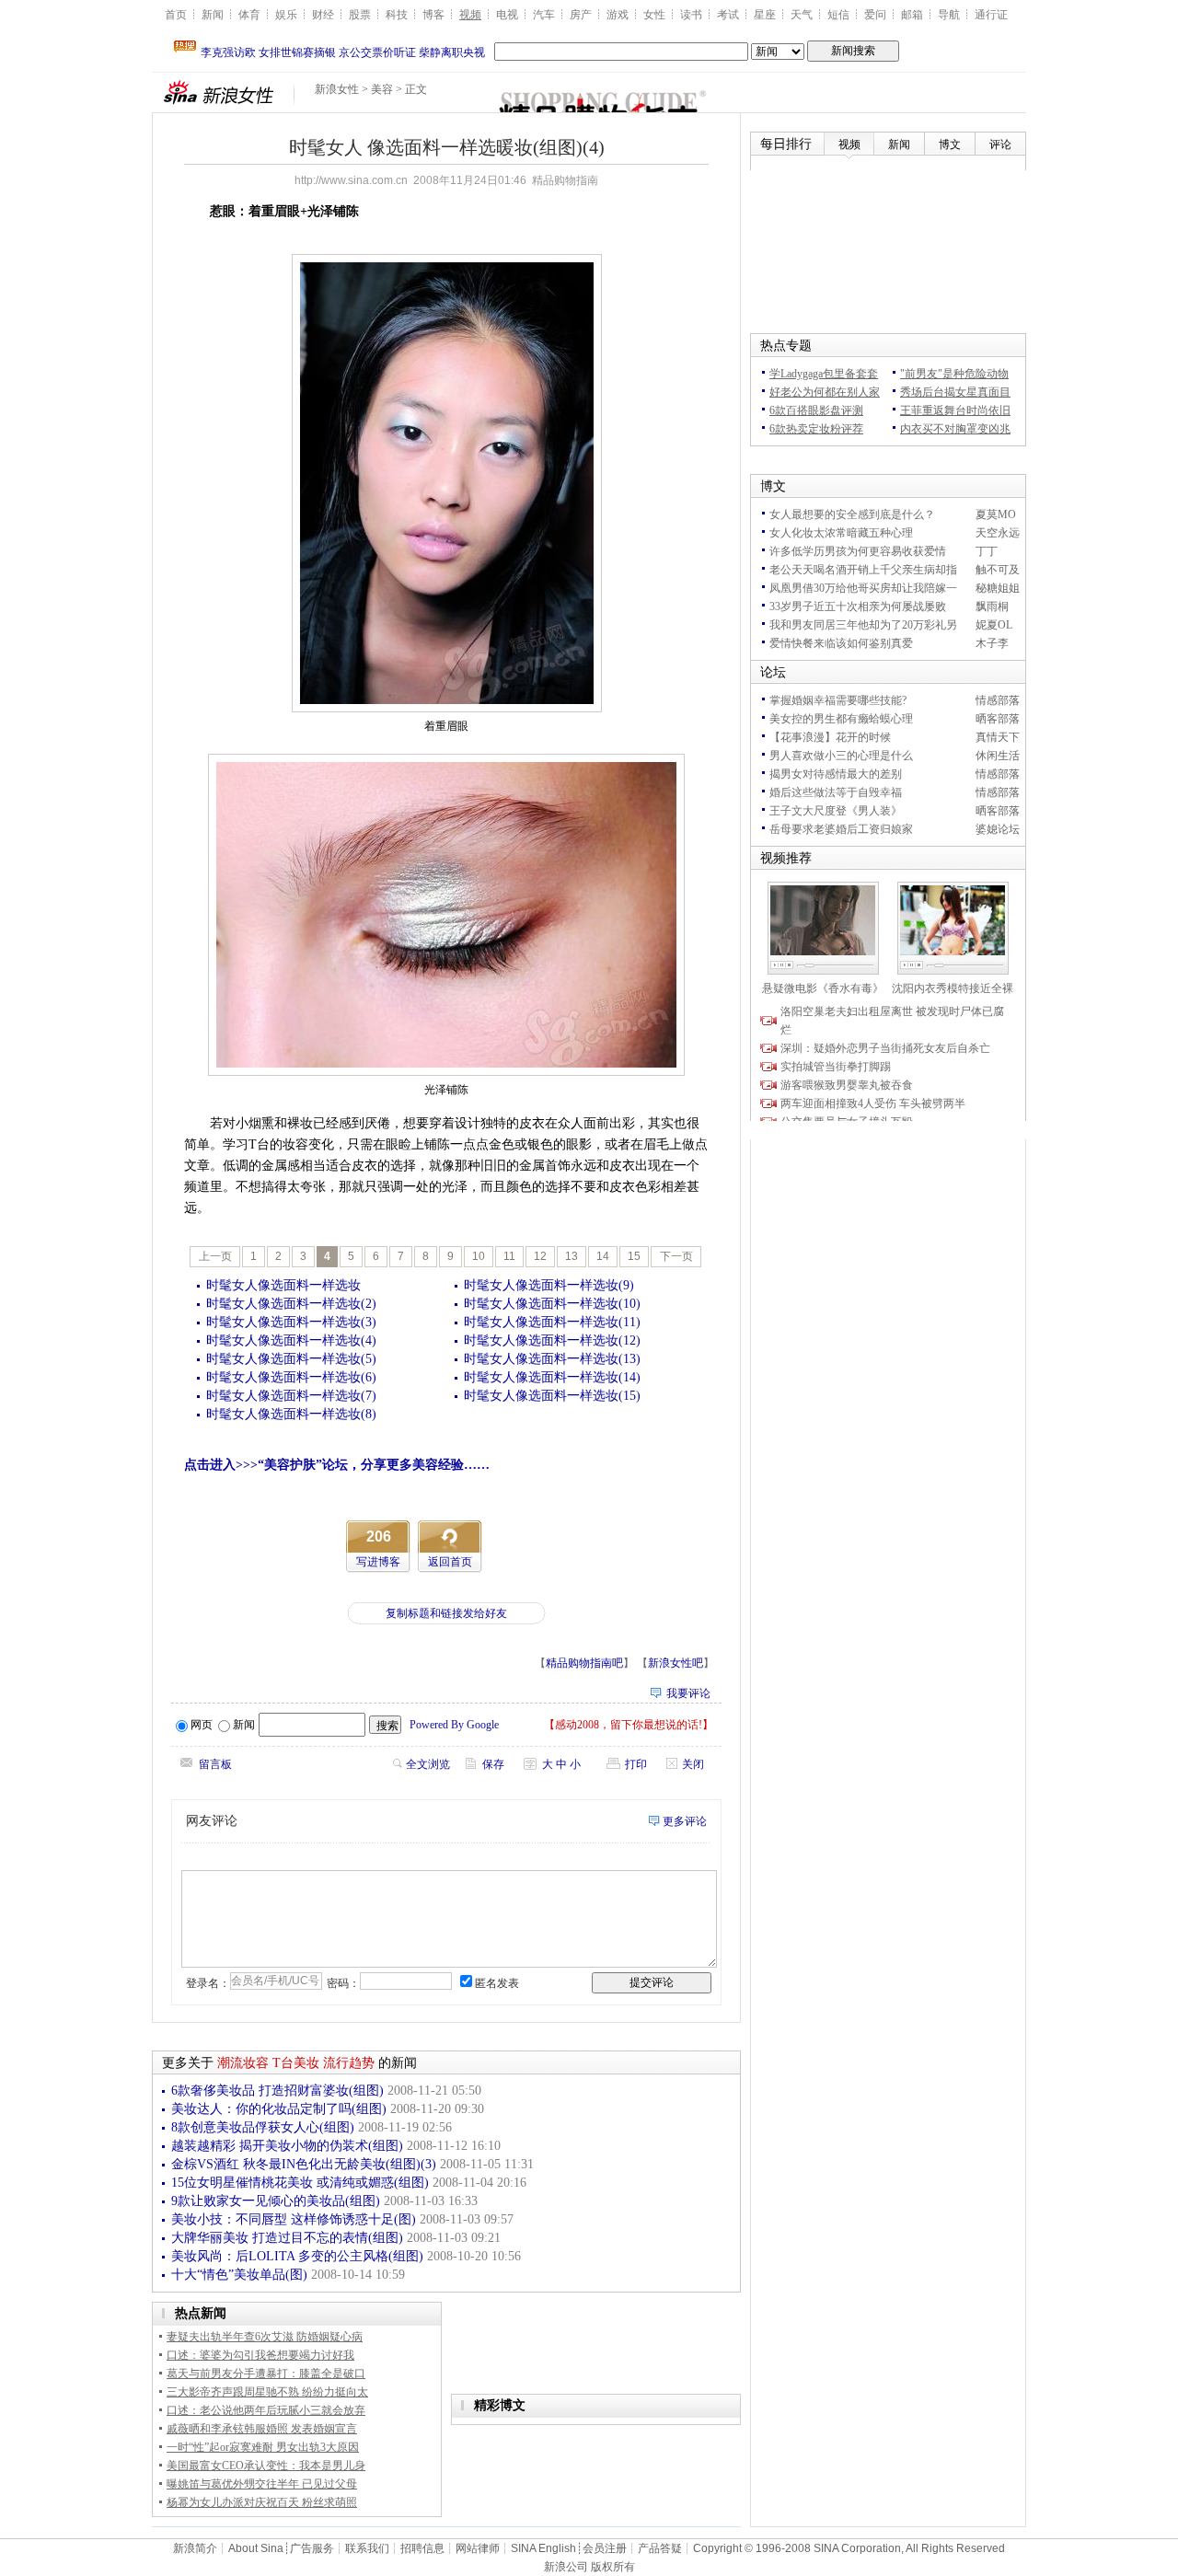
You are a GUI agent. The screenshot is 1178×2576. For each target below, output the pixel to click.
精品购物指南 (565, 180)
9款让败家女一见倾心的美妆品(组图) (276, 2201)
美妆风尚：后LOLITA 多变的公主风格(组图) (297, 2256)
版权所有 (613, 2567)
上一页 (215, 1256)
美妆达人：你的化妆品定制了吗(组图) (279, 2109)
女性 (654, 15)
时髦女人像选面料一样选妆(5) (291, 1359)
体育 (249, 15)
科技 (397, 15)
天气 (802, 15)
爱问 (875, 15)
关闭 (693, 1764)
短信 (838, 15)
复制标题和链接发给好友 (446, 1613)
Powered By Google (454, 1725)
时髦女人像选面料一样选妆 (283, 1285)
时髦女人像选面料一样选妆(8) (291, 1414)
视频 (470, 15)
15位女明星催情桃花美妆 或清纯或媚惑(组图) (300, 2183)
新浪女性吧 (676, 1663)
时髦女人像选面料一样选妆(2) (291, 1304)
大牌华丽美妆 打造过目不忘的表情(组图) (287, 2238)
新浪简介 (195, 2548)
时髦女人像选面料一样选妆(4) (291, 1340)
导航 (949, 15)
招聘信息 (422, 2548)
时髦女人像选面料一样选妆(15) (552, 1396)
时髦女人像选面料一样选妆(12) (552, 1340)
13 (572, 1256)
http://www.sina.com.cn (351, 180)
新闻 (213, 15)
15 (634, 1256)
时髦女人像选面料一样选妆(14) (552, 1377)
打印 (636, 1764)
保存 (493, 1764)
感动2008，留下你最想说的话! (629, 1725)
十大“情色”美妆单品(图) (239, 2275)
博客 (433, 15)
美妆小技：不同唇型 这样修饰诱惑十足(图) (294, 2219)
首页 (176, 15)
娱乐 (286, 15)
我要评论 (688, 1693)
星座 (765, 15)
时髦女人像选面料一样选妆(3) (291, 1322)
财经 (323, 15)
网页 (202, 1725)
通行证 (991, 15)
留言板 (215, 1764)
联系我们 (367, 2548)
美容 (382, 89)
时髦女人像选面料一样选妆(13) (552, 1359)
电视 (507, 15)
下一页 (676, 1256)
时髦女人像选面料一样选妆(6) (291, 1377)
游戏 (618, 15)
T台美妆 (296, 2063)
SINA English (543, 2548)
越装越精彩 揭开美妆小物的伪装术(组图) (287, 2146)
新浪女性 (337, 89)
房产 (581, 15)
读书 (691, 15)
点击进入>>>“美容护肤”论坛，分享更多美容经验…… (337, 1465)
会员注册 (605, 2548)
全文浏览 (428, 1764)
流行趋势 (349, 2063)
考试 (728, 15)
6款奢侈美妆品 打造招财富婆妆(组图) (277, 2091)
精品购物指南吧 (584, 1663)
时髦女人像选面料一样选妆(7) (291, 1396)
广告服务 (312, 2548)
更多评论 (685, 1821)
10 (479, 1256)
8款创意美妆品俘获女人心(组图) (263, 2127)
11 (509, 1256)
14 (603, 1256)
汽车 (544, 15)
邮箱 (912, 15)
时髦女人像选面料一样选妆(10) (552, 1304)
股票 (360, 15)
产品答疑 (660, 2548)
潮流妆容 (243, 2063)
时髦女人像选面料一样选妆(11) (552, 1322)
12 (540, 1256)
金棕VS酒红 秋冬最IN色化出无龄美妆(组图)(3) (304, 2164)
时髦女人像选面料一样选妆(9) (549, 1285)
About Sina (256, 2548)
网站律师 (478, 2548)
